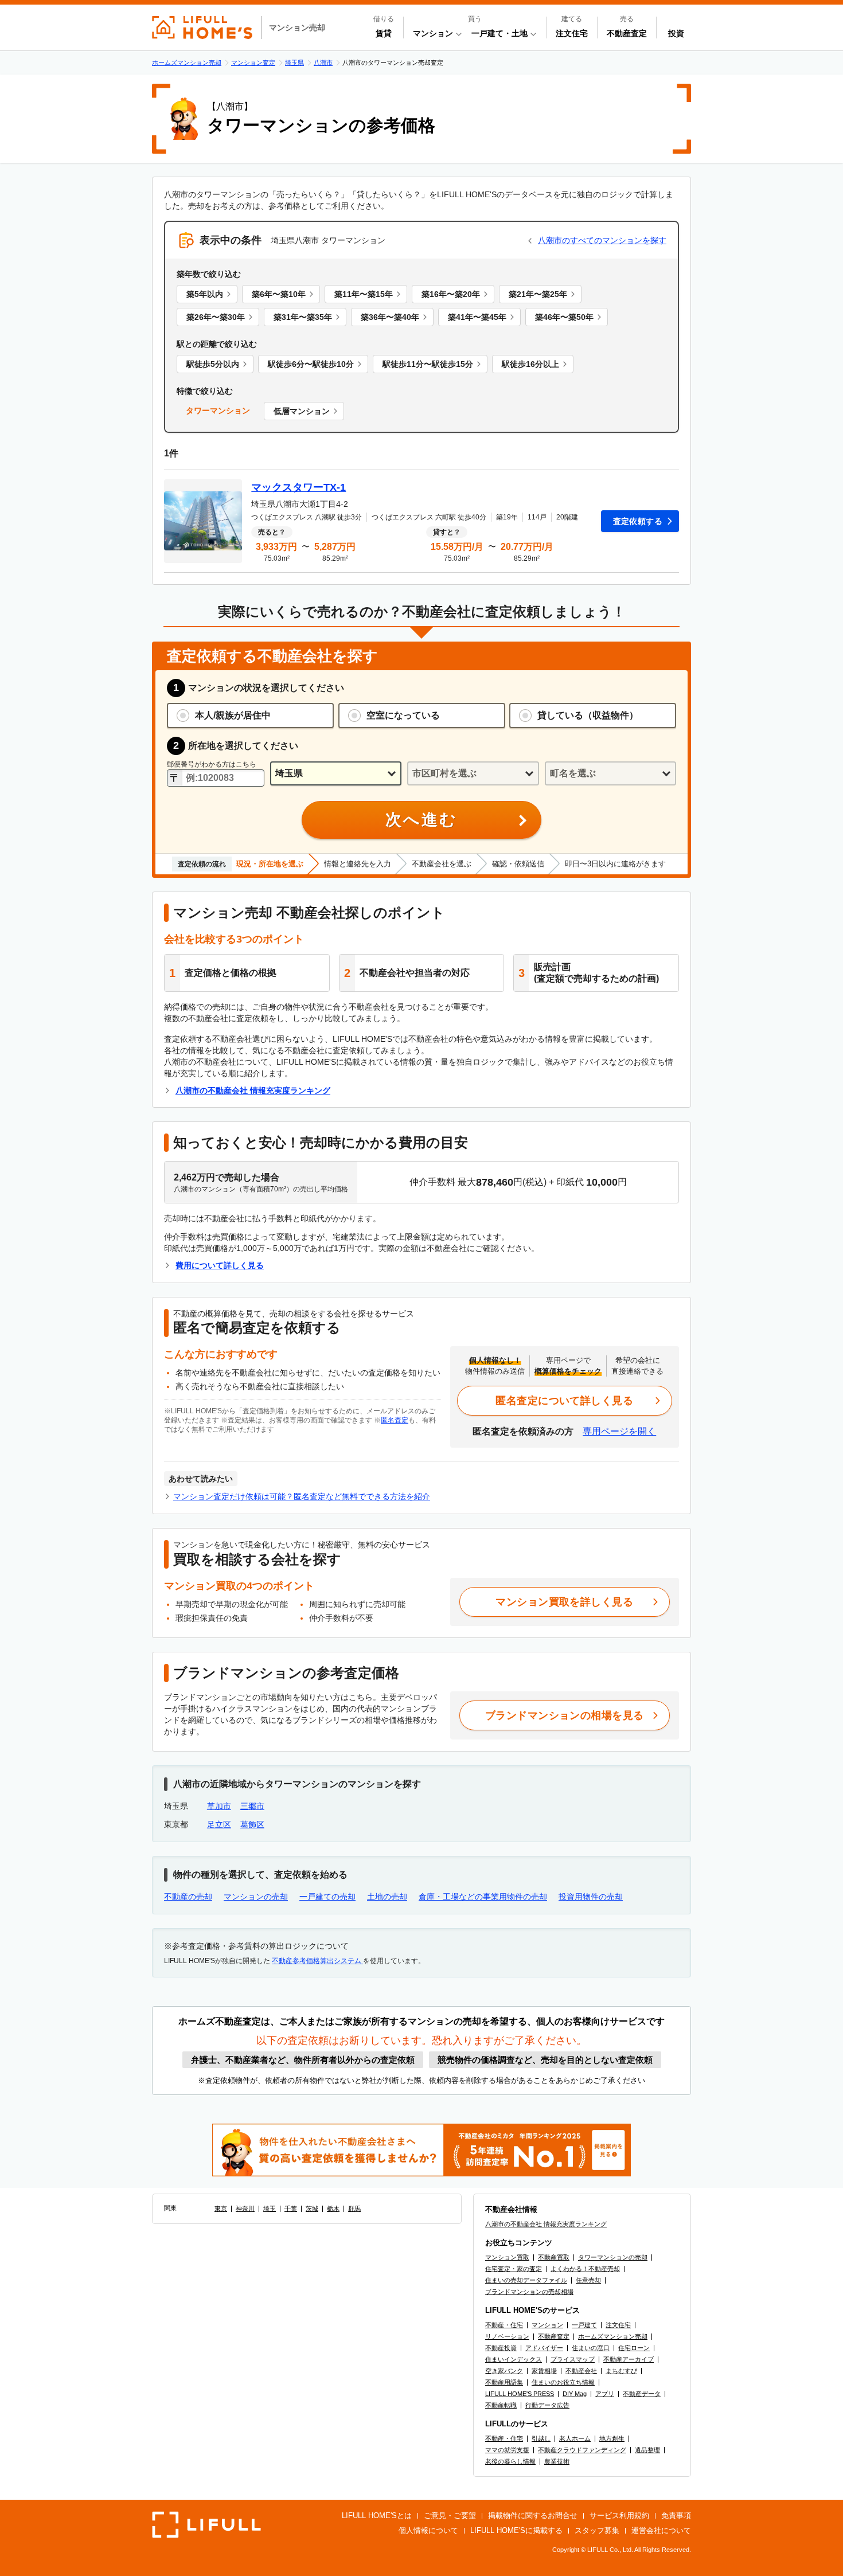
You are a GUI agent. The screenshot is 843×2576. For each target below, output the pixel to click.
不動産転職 (501, 2405)
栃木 (333, 2208)
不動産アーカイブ (629, 2359)
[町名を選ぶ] (610, 774)
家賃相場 (544, 2371)
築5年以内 (205, 294)
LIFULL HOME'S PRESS (520, 2394)
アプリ (605, 2394)
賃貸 (384, 33)
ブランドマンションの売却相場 (529, 2292)
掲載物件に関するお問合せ (533, 2516)
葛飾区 (252, 1824)
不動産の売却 (188, 1897)
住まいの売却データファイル (526, 2280)
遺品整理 (647, 2450)
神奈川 (245, 2208)
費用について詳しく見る (220, 1265)
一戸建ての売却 (327, 1897)
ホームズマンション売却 (613, 2336)
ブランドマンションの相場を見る (565, 1715)
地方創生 (612, 2438)
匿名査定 (395, 1420)
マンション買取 (507, 2257)
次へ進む (421, 820)
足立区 (219, 1824)
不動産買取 (554, 2257)
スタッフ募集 (597, 2530)
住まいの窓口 (591, 2348)
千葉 (291, 2208)
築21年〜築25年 (538, 294)
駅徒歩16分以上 (530, 364)
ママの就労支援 (507, 2450)
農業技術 (557, 2461)
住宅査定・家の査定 (514, 2269)
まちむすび (621, 2371)
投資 (676, 33)
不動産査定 (627, 33)
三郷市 (252, 1806)
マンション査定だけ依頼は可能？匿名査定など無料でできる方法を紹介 (302, 1496)
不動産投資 (501, 2348)
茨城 (312, 2208)
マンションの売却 (256, 1897)
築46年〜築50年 (564, 317)
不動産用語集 (504, 2382)
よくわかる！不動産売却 (585, 2269)
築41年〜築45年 (477, 317)
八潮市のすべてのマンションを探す (602, 240)
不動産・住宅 (504, 2325)
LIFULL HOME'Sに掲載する (516, 2530)
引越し (541, 2438)
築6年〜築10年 (279, 294)
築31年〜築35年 (303, 317)
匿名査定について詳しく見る (564, 1401)
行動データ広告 (547, 2405)
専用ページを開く (619, 1431)
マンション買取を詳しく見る (564, 1602)
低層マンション (302, 411)
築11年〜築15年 (364, 294)
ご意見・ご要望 (450, 2516)
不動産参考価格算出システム (317, 1961)
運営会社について (661, 2530)
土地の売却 (387, 1897)
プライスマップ (573, 2359)
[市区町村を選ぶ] (473, 774)
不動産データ (642, 2394)
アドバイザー (544, 2348)
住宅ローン (634, 2348)
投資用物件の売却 (591, 1897)
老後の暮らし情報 (510, 2461)
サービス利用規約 (619, 2516)
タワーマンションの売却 (613, 2257)
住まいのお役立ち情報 (563, 2382)
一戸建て (584, 2325)
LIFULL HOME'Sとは (377, 2516)
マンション (547, 2325)
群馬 (354, 2208)
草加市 (219, 1806)
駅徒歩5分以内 (213, 364)
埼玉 (270, 2208)
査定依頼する (638, 521)
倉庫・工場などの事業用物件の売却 (483, 1897)
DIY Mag (575, 2394)
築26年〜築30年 (216, 317)
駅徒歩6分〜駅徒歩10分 (311, 364)
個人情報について (428, 2530)
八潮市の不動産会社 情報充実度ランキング (253, 1090)
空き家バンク (504, 2371)
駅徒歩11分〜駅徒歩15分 (428, 364)
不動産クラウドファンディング (582, 2450)
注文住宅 (572, 33)
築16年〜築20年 (451, 294)
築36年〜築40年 (390, 317)
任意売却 (588, 2280)
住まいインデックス (514, 2359)
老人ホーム (575, 2438)
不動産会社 (581, 2371)
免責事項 (676, 2516)
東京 (221, 2208)
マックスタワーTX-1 (298, 487)
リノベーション (507, 2336)
